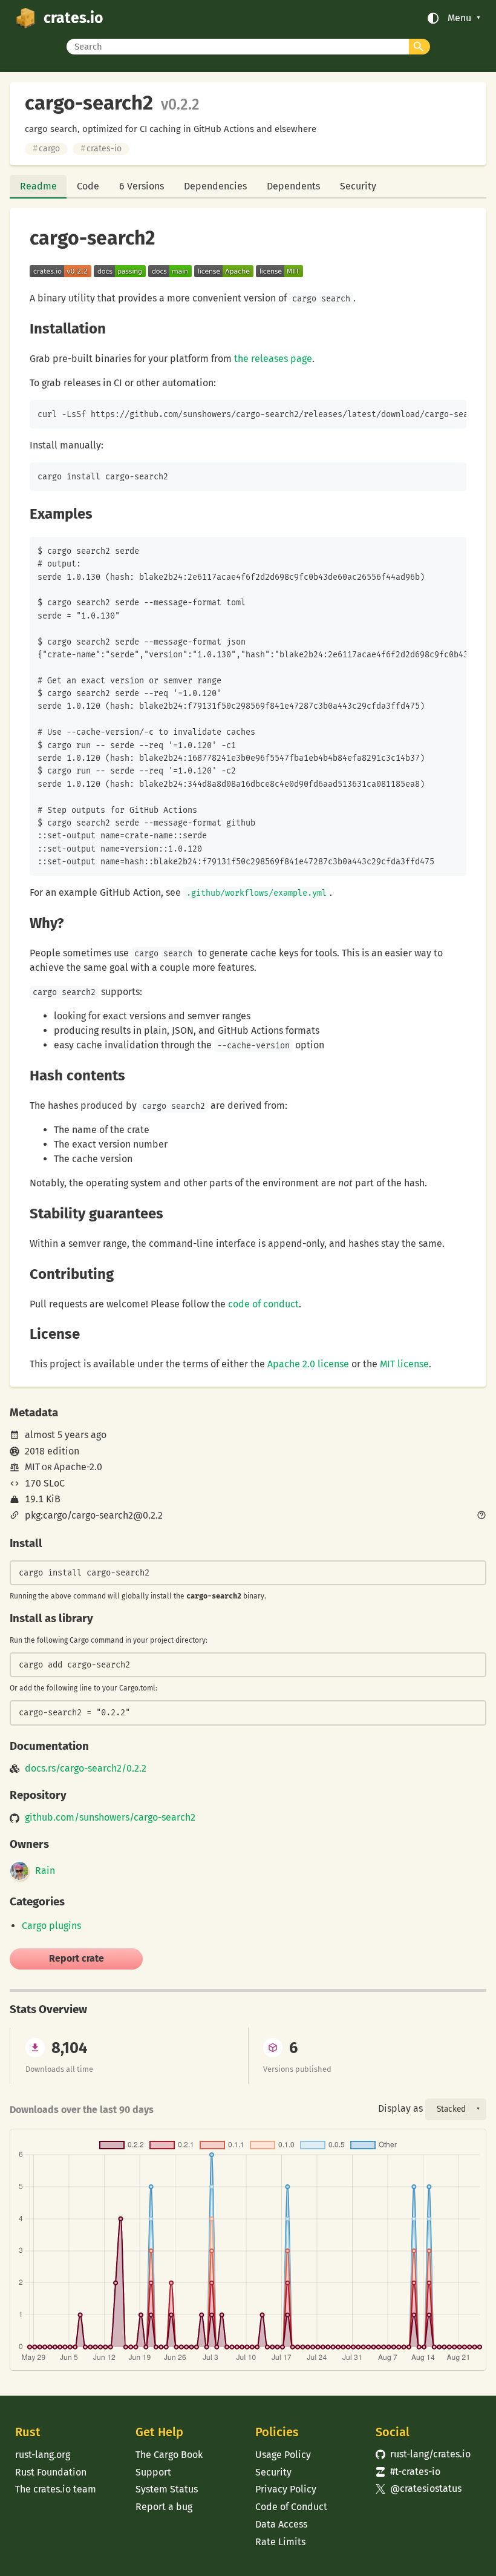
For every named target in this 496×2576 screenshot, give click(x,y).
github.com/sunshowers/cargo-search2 (110, 1818)
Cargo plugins (51, 1926)
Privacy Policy (286, 2489)
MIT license (404, 1364)
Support (153, 2472)
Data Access (281, 2524)
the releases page (273, 359)
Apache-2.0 (78, 1467)
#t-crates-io (408, 2472)
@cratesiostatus (419, 2489)
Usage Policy (283, 2455)
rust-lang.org (43, 2455)
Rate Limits (280, 2542)
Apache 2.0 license (308, 1364)
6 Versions (142, 186)
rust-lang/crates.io (423, 2454)
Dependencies (215, 186)
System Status (167, 2489)
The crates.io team (56, 2489)
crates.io (73, 18)
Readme (38, 186)
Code (88, 186)
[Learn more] (481, 1516)
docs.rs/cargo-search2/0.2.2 (86, 1769)
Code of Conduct (291, 2507)
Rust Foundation (51, 2472)
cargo (46, 149)
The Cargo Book (169, 2455)
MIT (32, 1467)
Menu (459, 18)
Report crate (77, 1958)
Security (358, 186)
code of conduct (263, 1304)
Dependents (293, 186)
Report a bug (164, 2507)
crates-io (101, 149)
